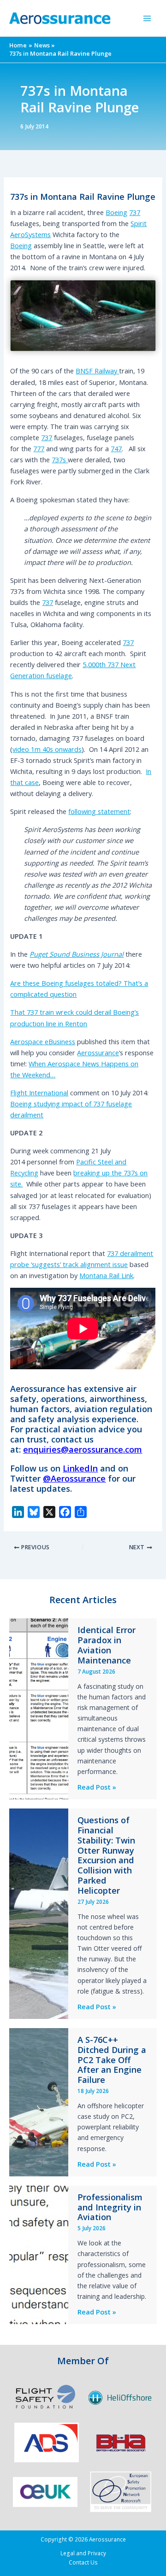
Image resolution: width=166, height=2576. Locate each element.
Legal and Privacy (83, 2553)
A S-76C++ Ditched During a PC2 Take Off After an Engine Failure (112, 2060)
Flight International (39, 1093)
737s (60, 459)
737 (135, 212)
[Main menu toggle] (147, 18)
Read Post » (97, 1787)
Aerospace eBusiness (43, 1041)
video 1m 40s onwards (47, 749)
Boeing (116, 212)
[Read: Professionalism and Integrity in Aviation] (39, 2254)
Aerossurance (98, 1052)
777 (39, 448)
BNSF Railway (97, 371)
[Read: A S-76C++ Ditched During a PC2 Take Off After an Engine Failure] (39, 2101)
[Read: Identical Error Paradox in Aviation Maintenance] (39, 1708)
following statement (99, 811)
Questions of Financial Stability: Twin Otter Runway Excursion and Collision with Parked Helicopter (106, 1855)
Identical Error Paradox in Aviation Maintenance (107, 1645)
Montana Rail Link (106, 1275)
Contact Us (83, 2562)
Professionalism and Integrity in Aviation (110, 2207)
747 (116, 448)
